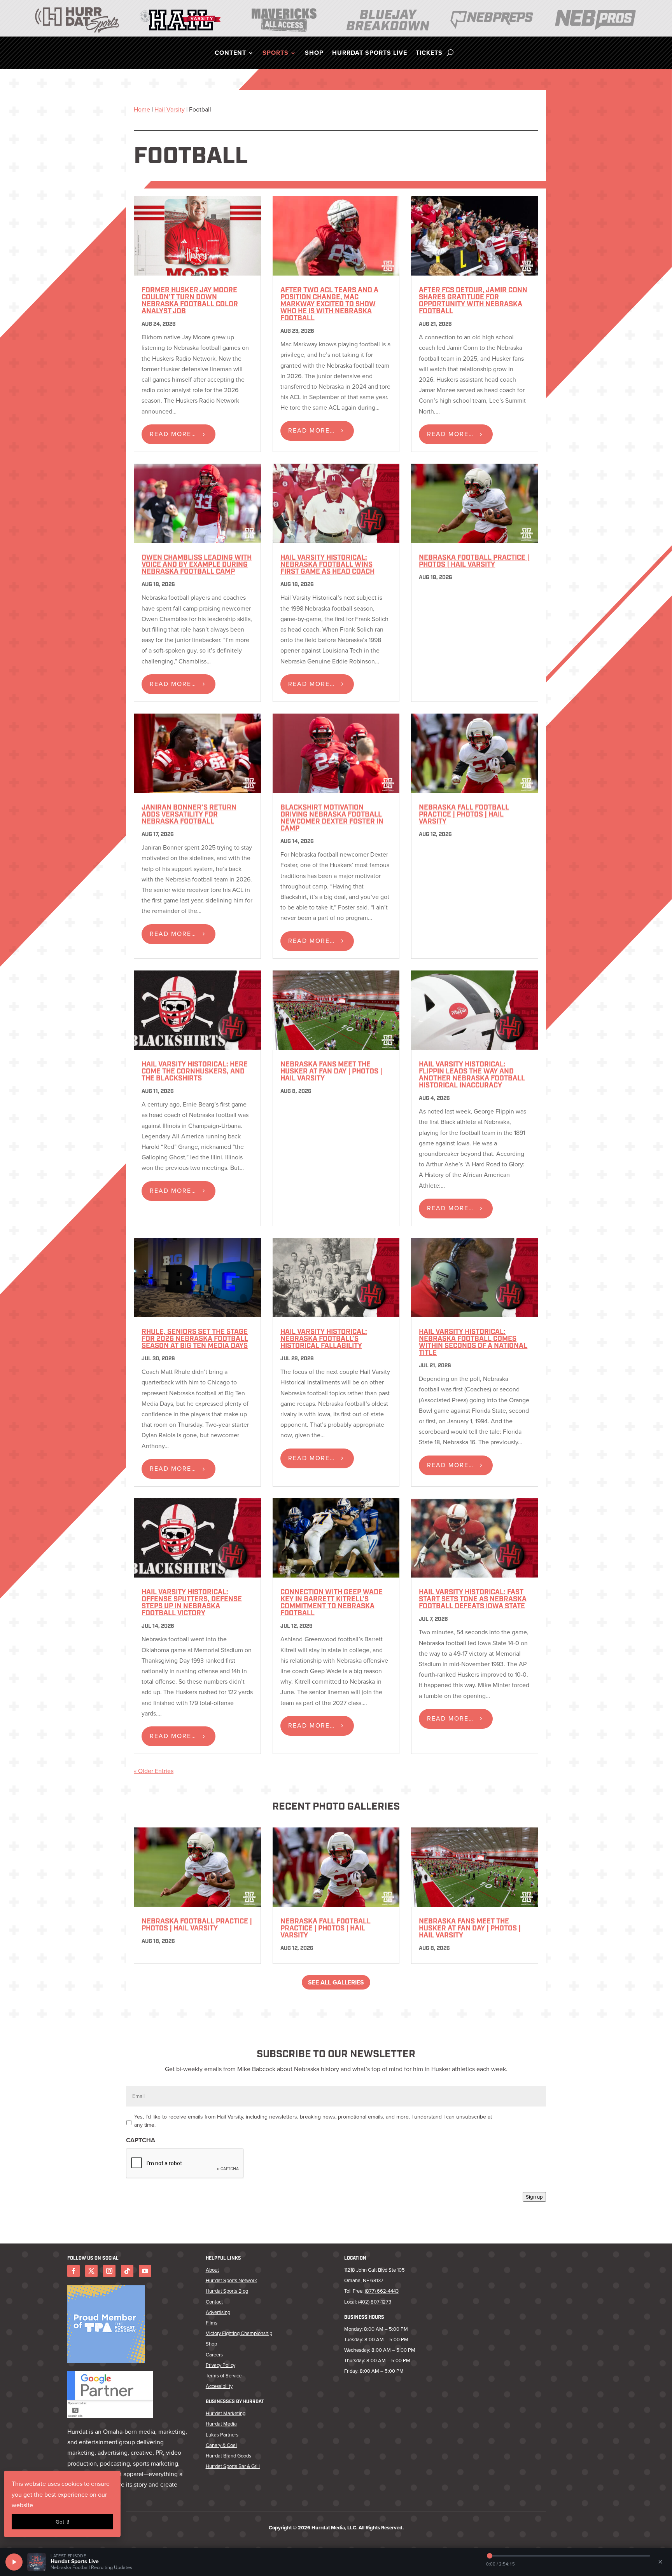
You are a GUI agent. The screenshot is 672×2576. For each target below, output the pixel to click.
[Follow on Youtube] (145, 2271)
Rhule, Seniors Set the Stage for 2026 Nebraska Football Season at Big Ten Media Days (195, 1339)
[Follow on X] (91, 2271)
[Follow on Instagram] (109, 2271)
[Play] (14, 2562)
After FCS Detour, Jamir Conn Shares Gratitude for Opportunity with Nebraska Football (473, 301)
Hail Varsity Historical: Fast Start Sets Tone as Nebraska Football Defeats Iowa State (473, 1600)
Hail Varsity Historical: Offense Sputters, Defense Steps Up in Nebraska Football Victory (192, 1603)
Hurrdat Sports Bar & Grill (233, 2466)
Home (142, 109)
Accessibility (219, 2386)
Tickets (429, 54)
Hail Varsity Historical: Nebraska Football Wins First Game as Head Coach (327, 565)
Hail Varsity (170, 109)
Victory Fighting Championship (239, 2333)
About (212, 2270)
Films (212, 2323)
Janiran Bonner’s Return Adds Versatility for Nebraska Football (189, 815)
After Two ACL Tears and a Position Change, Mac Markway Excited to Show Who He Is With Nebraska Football (329, 305)
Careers (214, 2355)
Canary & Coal (221, 2445)
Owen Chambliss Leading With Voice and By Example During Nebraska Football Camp (197, 565)
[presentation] (185, 2164)
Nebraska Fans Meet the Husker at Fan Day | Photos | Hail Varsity (331, 1072)
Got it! (62, 2522)
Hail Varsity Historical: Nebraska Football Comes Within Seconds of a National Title (473, 1343)
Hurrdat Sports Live (370, 54)
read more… (173, 434)
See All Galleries (336, 1982)
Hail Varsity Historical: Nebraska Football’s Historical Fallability (324, 1339)
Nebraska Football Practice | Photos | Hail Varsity (474, 562)
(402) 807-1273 (375, 2302)
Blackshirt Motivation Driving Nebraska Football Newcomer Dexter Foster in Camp (332, 819)
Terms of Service (224, 2376)
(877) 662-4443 (382, 2291)
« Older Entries (154, 1771)
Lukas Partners (222, 2435)
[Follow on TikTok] (127, 2271)
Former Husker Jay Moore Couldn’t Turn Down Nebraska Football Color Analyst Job (190, 301)
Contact (214, 2302)
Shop (314, 54)
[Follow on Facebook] (73, 2271)
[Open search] (450, 53)
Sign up (534, 2197)
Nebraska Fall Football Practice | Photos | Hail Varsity (464, 815)
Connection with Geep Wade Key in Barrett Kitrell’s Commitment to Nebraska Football (332, 1603)
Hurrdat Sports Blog (227, 2291)
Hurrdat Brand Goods (228, 2456)
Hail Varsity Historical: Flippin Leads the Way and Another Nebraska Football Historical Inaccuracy (472, 1075)
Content (230, 54)
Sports (276, 54)
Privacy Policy (220, 2365)
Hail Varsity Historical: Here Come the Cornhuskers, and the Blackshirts (195, 1072)
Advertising (218, 2312)
